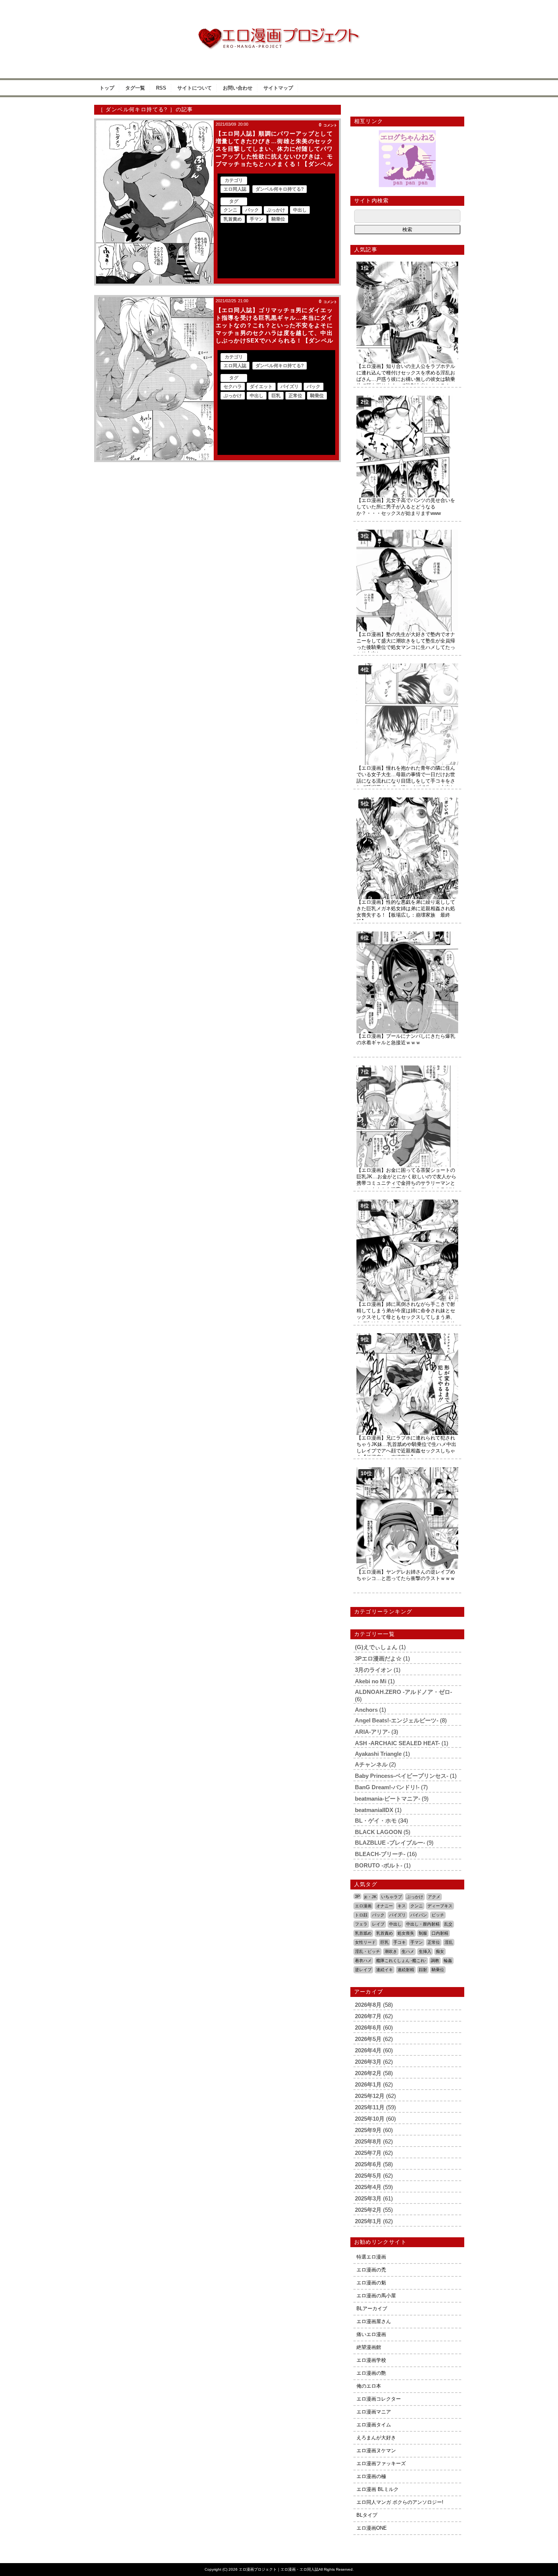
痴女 (440, 1951)
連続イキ (385, 1970)
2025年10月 (370, 2119)
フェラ (361, 1924)
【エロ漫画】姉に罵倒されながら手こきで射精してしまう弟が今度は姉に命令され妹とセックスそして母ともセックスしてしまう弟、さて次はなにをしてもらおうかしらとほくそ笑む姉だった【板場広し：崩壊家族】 (406, 1317)
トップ (107, 88)
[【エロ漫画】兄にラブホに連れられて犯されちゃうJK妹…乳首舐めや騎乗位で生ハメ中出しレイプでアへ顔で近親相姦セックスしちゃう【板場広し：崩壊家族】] (407, 1336)
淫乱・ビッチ (367, 1951)
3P (357, 1896)
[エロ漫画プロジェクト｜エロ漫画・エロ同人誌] (279, 31)
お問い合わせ (238, 88)
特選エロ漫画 (371, 2257)
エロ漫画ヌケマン (376, 2451)
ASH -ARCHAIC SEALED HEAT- (397, 1743)
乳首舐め (363, 1933)
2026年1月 (368, 2084)
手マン (257, 219)
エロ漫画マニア (374, 2412)
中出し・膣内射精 (423, 1924)
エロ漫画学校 (371, 2360)
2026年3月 (368, 2062)
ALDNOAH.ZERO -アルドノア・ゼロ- (404, 1692)
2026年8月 (368, 2005)
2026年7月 (368, 2016)
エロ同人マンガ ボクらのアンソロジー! (400, 2502)
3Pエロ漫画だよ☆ (378, 1658)
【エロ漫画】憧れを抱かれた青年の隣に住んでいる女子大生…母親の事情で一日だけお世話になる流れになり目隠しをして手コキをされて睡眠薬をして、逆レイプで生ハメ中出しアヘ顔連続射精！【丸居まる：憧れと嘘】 (406, 781)
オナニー (385, 1906)
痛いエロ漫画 (371, 2334)
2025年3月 (368, 2198)
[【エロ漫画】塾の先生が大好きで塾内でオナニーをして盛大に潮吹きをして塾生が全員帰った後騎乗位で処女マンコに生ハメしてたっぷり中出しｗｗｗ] (407, 533)
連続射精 (406, 1970)
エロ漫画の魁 (371, 2283)
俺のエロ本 (369, 2386)
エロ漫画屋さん (374, 2321)
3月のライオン (374, 1670)
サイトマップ (278, 88)
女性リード (365, 1942)
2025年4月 (368, 2187)
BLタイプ (367, 2515)
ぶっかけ (276, 210)
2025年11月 (370, 2107)
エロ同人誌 (235, 189)
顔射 (423, 1970)
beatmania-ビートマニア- (388, 1799)
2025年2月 (368, 2210)
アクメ (434, 1897)
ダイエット (261, 387)
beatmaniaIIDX (374, 1810)
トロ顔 (361, 1915)
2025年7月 (368, 2153)
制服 (423, 1933)
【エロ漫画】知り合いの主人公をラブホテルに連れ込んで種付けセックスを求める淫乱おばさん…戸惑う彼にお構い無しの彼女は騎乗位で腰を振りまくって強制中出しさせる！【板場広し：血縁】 (406, 379)
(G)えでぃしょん (376, 1647)
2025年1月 (368, 2221)
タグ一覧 (135, 88)
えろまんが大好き (376, 2438)
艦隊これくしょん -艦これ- (401, 1960)
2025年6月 (368, 2164)
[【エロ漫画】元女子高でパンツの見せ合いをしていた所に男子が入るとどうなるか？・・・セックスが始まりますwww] (407, 399)
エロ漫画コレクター (379, 2399)
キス (402, 1906)
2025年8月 (368, 2141)
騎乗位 (278, 219)
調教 (435, 1960)
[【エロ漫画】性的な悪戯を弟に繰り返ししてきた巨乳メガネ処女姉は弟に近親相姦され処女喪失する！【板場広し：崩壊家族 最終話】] (407, 800)
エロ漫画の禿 (371, 2270)
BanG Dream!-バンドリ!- (387, 1787)
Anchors (366, 1710)
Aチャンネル (371, 1764)
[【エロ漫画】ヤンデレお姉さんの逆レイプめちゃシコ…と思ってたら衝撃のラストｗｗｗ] (407, 1470)
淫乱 (449, 1942)
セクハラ (233, 387)
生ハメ (408, 1951)
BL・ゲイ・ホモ (376, 1821)
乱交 (448, 1924)
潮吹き (391, 1951)
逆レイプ (363, 1970)
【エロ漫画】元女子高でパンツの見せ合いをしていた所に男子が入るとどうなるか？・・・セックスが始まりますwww (406, 507)
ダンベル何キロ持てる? (280, 189)
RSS (161, 88)
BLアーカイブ (372, 2308)
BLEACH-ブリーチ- (380, 1854)
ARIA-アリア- (372, 1732)
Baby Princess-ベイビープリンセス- (402, 1776)
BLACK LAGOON (378, 1832)
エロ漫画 (363, 1906)
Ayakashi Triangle (378, 1754)
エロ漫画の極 (371, 2476)
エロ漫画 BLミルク (378, 2489)
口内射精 (440, 1933)
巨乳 (276, 396)
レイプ (378, 1924)
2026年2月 (368, 2073)
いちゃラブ (392, 1897)
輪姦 (448, 1960)
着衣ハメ (363, 1960)
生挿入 (425, 1951)
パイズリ (290, 387)
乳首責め (233, 219)
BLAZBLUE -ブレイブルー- (390, 1843)
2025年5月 (368, 2176)
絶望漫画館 (369, 2347)
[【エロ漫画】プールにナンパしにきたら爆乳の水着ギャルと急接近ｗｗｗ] (407, 934)
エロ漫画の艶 (371, 2373)
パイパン (419, 1915)
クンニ (230, 210)
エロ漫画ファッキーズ (381, 2463)
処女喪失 (406, 1933)
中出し (300, 210)
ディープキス (440, 1906)
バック (252, 210)
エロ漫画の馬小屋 (376, 2296)
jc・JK (370, 1897)
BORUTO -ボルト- (379, 1865)
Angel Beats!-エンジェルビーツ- (397, 1720)
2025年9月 (368, 2130)
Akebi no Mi (371, 1681)
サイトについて (195, 88)
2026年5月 (368, 2039)
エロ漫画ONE (372, 2528)
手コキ (400, 1942)
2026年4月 (368, 2050)
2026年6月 (368, 2027)
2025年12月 (370, 2096)
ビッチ (438, 1915)
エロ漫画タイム (374, 2425)
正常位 (295, 396)
